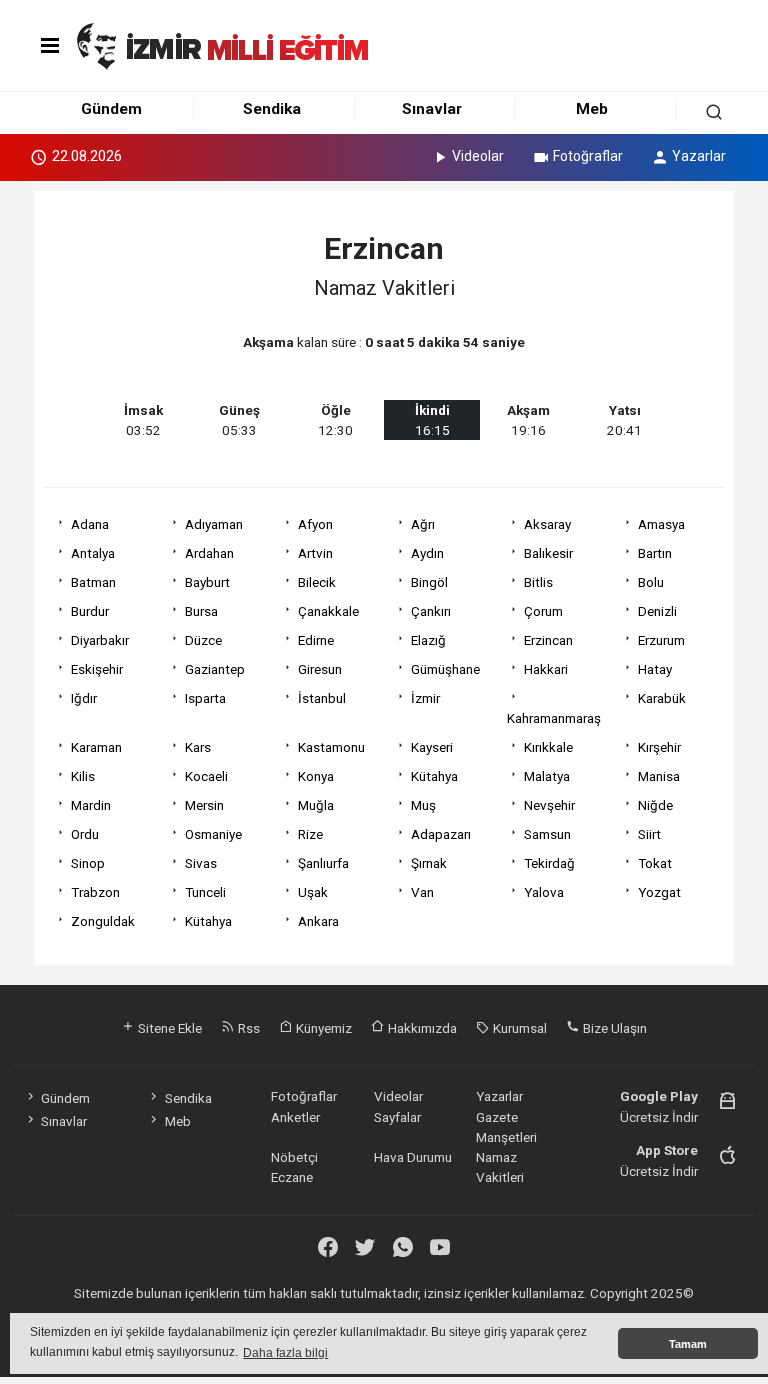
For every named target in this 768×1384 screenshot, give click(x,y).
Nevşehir (549, 805)
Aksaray (547, 524)
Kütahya (434, 776)
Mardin (91, 805)
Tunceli (205, 892)
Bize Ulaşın (613, 1028)
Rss (247, 1028)
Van (422, 892)
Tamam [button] (688, 1344)
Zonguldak (103, 921)
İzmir (425, 698)
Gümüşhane (445, 669)
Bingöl (429, 582)
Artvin (315, 553)
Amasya (661, 524)
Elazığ (428, 640)
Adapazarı (441, 834)
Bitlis (538, 582)
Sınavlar (432, 109)
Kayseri (432, 747)
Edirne (316, 640)
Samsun (547, 834)
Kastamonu (331, 747)
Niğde (655, 805)
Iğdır (84, 698)
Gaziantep (215, 669)
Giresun (320, 669)
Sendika (272, 109)
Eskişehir (97, 669)
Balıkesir (548, 553)
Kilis (83, 776)
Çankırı (431, 611)
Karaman (96, 747)
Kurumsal (518, 1028)
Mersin (204, 805)
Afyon (315, 524)
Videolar (478, 156)
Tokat (655, 863)
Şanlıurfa (323, 863)
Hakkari (546, 669)
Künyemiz (322, 1028)
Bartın (655, 553)
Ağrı (423, 524)
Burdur (90, 611)
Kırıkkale (548, 747)
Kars (198, 747)
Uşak (313, 892)
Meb (592, 109)
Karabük (662, 698)
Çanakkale (328, 611)
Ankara (318, 921)
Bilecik (317, 582)
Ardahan (209, 553)
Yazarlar (699, 156)
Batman (93, 582)
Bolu (651, 582)
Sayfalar (397, 1117)
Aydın (427, 553)
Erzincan (548, 640)
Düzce (203, 640)
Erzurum (661, 640)
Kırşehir (659, 747)
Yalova (544, 892)
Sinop (88, 863)
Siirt (649, 834)
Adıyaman (214, 524)
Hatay (655, 669)
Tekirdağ (549, 863)
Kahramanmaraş (554, 718)
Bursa (201, 611)
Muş (423, 805)
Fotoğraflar (588, 156)
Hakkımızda (421, 1028)
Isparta (205, 698)
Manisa (659, 776)
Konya (316, 776)
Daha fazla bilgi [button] (285, 1353)
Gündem (111, 109)
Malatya (547, 776)
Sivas (201, 863)
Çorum (543, 611)
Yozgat (659, 892)
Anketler (295, 1117)
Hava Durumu (413, 1157)
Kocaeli (206, 776)
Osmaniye (213, 834)
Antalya (93, 553)
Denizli (657, 611)
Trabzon (95, 892)
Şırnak (429, 863)
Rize (310, 834)
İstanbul (322, 698)
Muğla (316, 805)
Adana (90, 524)
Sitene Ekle (168, 1028)
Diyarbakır (100, 640)
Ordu (85, 834)
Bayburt (207, 582)
